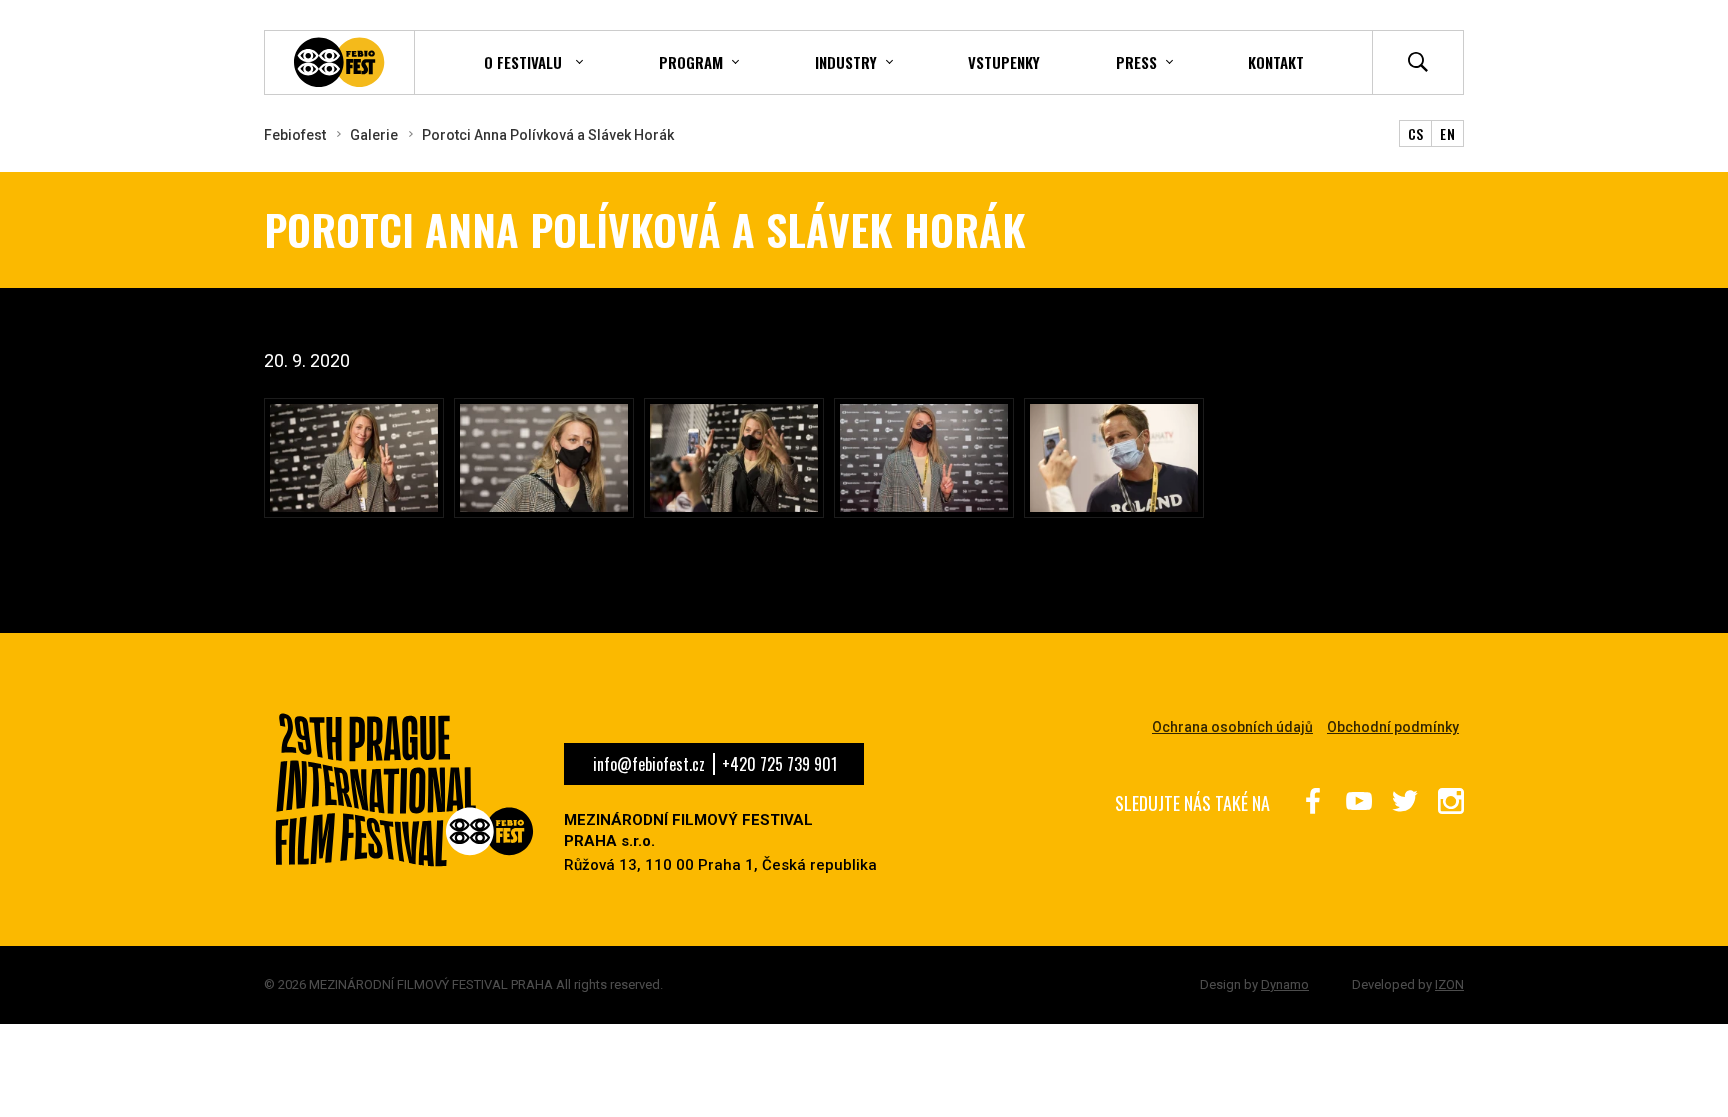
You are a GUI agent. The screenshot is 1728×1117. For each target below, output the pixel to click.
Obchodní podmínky (1393, 727)
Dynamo (1285, 984)
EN (1447, 133)
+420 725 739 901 (779, 764)
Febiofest (295, 135)
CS (1416, 133)
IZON (1449, 984)
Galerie (374, 135)
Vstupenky (1004, 62)
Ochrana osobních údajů (1232, 727)
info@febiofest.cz (649, 764)
